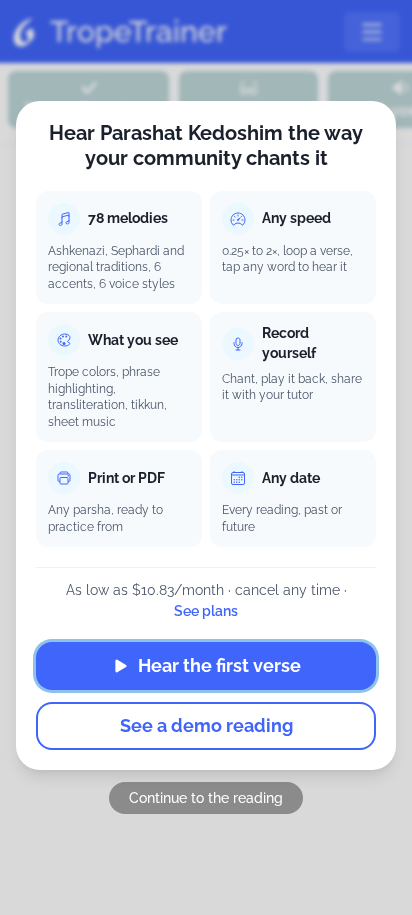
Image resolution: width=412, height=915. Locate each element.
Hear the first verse (219, 665)
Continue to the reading (206, 798)
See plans (206, 611)
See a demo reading (206, 725)
